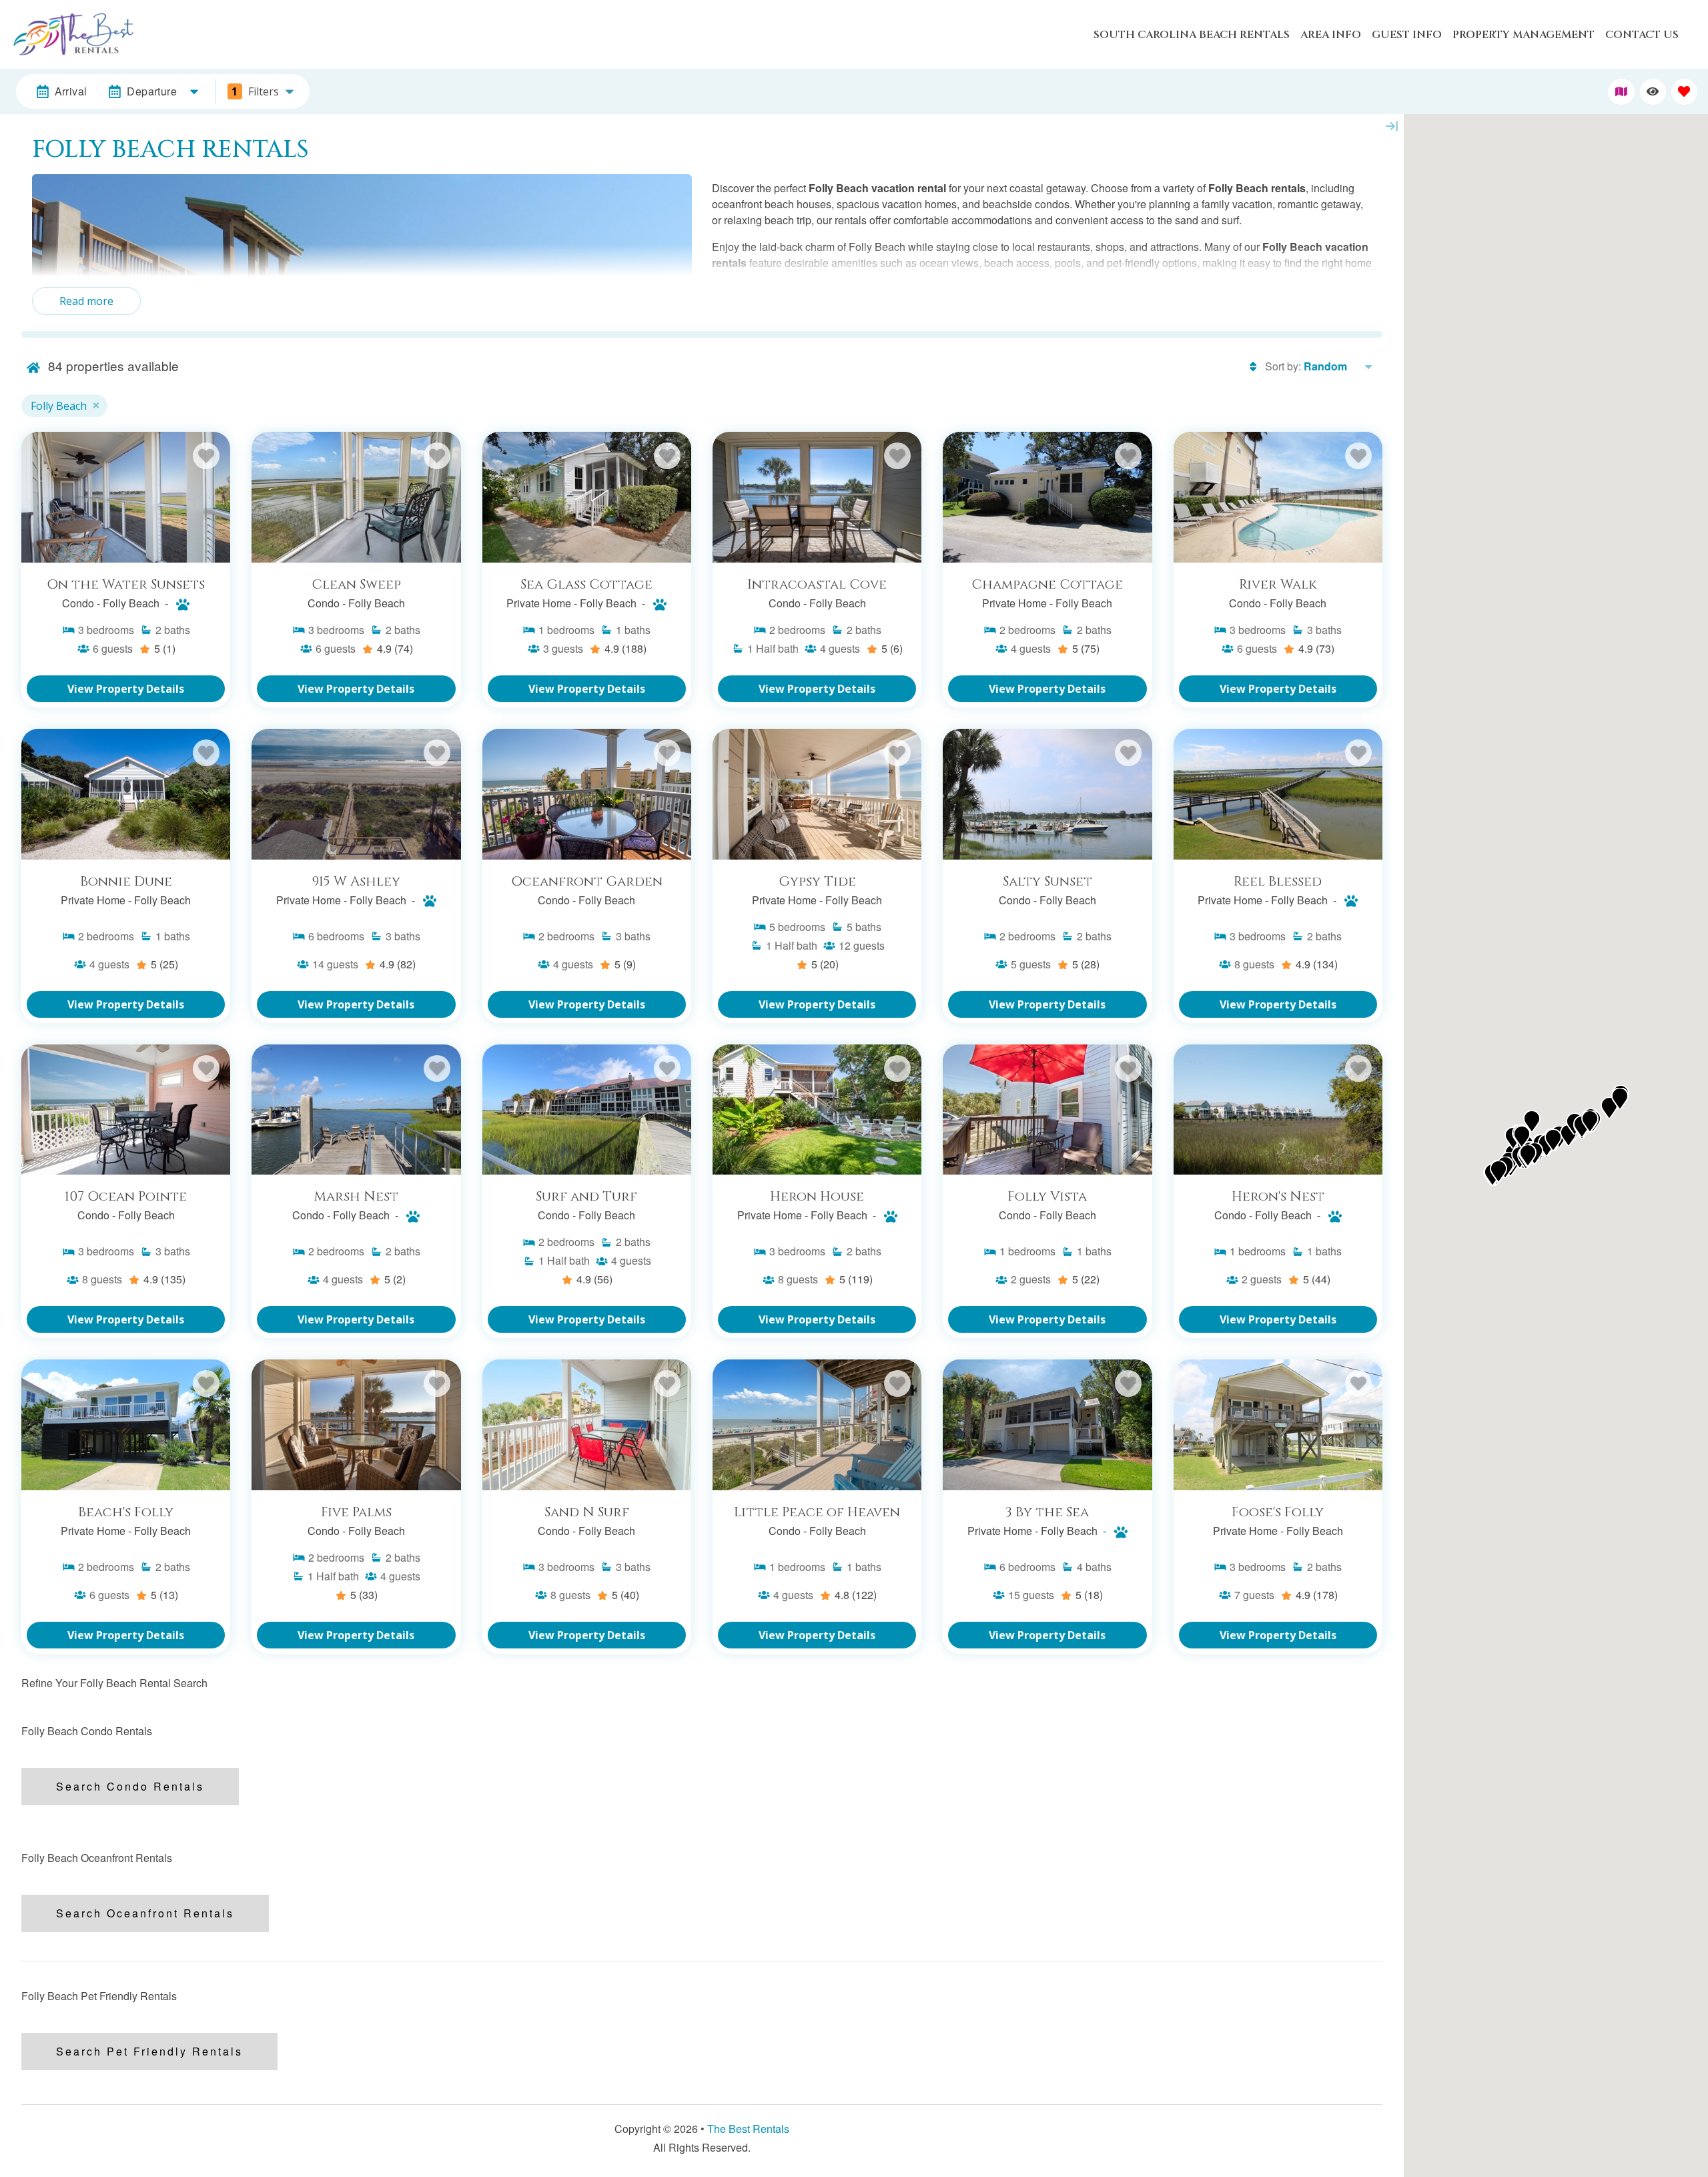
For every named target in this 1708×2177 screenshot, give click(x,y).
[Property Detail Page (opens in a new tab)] (126, 497)
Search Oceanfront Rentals (145, 1913)
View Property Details (126, 689)
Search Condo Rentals (130, 1786)
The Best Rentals (748, 2129)
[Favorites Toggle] (1684, 92)
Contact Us (1642, 35)
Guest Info (1407, 35)
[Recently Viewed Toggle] (1653, 92)
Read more (86, 301)
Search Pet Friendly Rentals (149, 2051)
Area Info (1331, 35)
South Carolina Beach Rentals (1192, 35)
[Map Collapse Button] (1392, 126)
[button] (1569, 1135)
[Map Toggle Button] (1621, 92)
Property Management (1524, 35)
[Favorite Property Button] (206, 456)
